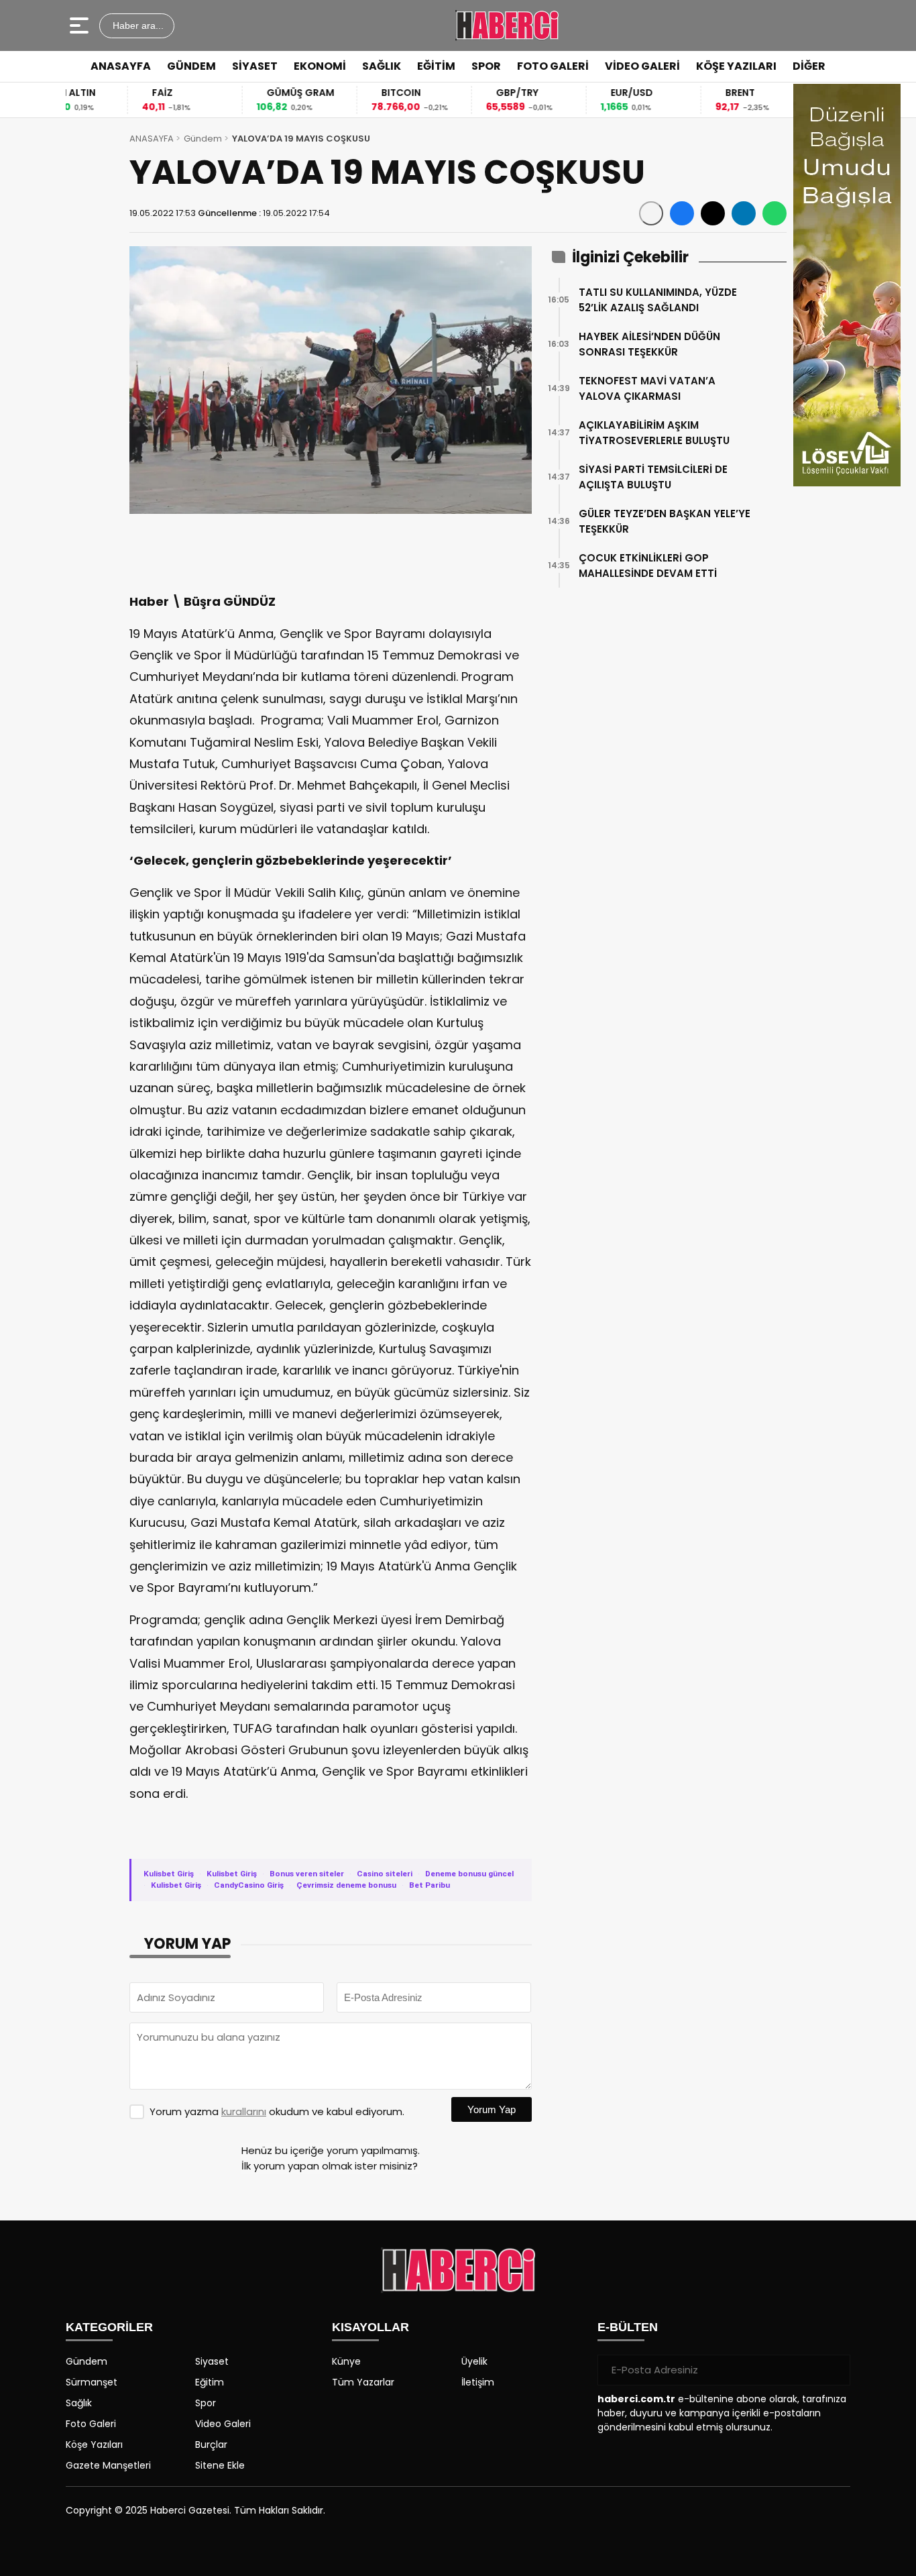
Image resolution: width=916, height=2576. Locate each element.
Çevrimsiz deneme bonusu (346, 1885)
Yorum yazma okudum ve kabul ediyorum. (277, 2111)
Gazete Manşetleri (108, 2465)
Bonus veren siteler (307, 1874)
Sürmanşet (92, 2382)
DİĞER (809, 66)
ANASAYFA (121, 66)
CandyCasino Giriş (249, 1885)
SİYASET (255, 66)
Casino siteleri (385, 1874)
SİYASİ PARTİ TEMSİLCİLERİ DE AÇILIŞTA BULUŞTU (653, 477)
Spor (206, 2403)
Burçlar (211, 2445)
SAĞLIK (382, 66)
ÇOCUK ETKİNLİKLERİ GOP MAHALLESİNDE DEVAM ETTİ (648, 566)
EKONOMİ (320, 66)
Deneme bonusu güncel (469, 1874)
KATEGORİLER (109, 2327)
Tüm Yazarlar (363, 2382)
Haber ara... (137, 25)
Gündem (203, 139)
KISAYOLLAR (370, 2327)
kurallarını (244, 2111)
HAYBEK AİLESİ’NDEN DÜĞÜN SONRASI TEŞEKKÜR (649, 344)
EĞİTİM (436, 66)
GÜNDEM (191, 66)
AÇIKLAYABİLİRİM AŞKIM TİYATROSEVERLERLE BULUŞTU (654, 433)
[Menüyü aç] (81, 25)
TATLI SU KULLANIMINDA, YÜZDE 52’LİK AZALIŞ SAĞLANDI (658, 300)
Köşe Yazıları (94, 2445)
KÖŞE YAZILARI (736, 66)
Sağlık (79, 2403)
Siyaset (212, 2361)
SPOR (486, 66)
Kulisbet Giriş (169, 1874)
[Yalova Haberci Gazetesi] (507, 25)
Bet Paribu (430, 1885)
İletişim (478, 2382)
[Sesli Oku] (651, 213)
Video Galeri (223, 2424)
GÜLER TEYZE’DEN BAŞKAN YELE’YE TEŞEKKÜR (665, 521)
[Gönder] (835, 2370)
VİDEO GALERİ (642, 66)
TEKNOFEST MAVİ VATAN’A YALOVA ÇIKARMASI (647, 388)
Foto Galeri (91, 2424)
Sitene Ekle (220, 2465)
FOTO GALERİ (553, 66)
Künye (346, 2361)
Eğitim (210, 2382)
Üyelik (474, 2361)
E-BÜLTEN (628, 2327)
